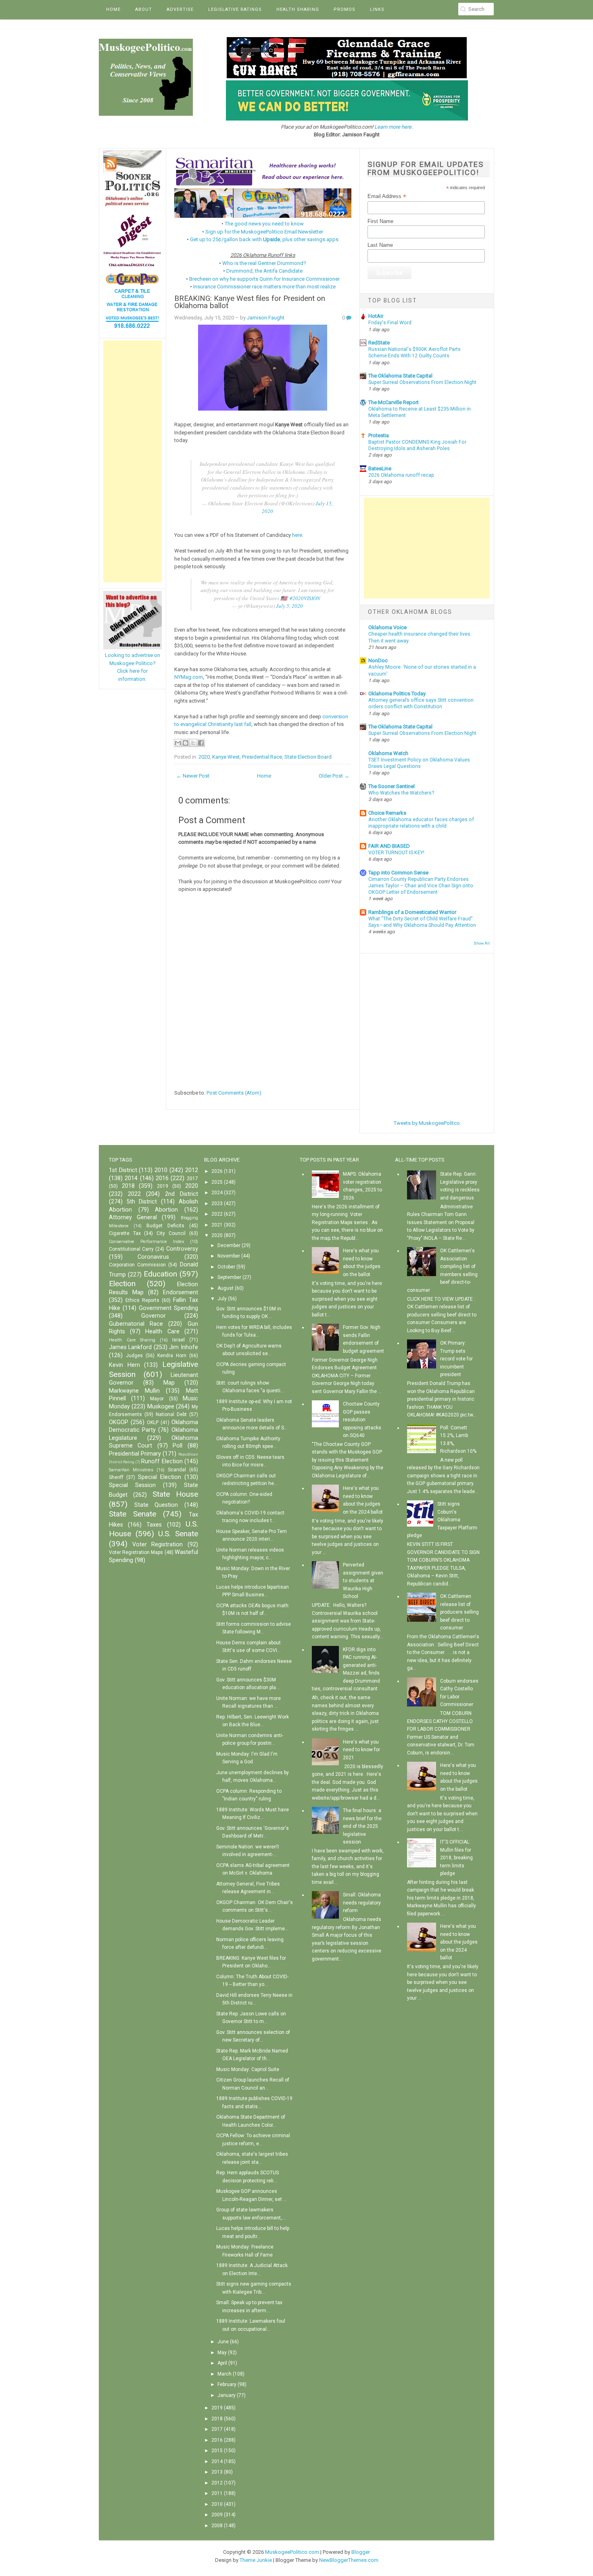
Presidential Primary (135, 1454)
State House (175, 1494)
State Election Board (308, 757)
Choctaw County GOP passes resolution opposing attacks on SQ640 (362, 1420)
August (226, 1288)
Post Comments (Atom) (234, 1093)
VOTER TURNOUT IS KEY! (396, 853)
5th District (142, 1202)
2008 (217, 2526)
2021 (217, 1225)
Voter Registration (158, 1545)
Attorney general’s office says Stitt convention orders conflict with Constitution (421, 703)
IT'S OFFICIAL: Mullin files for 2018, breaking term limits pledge (456, 1858)
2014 (131, 1178)
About (144, 9)
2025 (217, 1182)
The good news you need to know (264, 224)
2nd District (182, 1194)
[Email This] (178, 743)
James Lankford (130, 1347)
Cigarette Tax (125, 1233)
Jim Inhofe (183, 1347)
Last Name (380, 245)
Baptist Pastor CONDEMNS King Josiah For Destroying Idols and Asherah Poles (417, 445)
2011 (217, 2493)
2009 (217, 2515)
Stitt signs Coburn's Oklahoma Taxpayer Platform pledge (442, 1520)
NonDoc (378, 660)
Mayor (157, 1399)
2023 (217, 1204)
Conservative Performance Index (146, 1242)
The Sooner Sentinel (392, 786)
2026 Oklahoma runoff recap (401, 475)
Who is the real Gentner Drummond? (264, 263)
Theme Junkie (256, 2560)
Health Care (162, 1332)
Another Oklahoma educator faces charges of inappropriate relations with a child (421, 823)
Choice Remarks (387, 813)
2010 (161, 1170)
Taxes (154, 1525)
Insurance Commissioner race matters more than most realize (264, 287)
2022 (134, 1194)
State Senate (133, 1514)
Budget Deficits (165, 1226)
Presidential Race (262, 757)
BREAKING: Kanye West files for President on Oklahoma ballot (250, 302)
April (222, 2363)
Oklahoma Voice (387, 627)
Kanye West (226, 757)
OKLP (153, 1423)
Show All (482, 943)
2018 (128, 1186)
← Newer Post (193, 776)
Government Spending (168, 1308)
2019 (163, 1186)
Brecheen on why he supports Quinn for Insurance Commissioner (264, 279)
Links (377, 9)
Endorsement (181, 1292)
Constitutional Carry (131, 1249)
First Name (380, 221)
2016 (162, 1178)
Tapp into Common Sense (398, 873)
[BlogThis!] (186, 743)
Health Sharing (298, 9)
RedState (379, 343)
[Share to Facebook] (201, 743)
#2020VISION (305, 598)
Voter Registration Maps (136, 1552)
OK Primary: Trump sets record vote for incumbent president (456, 1359)
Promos (345, 9)
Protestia (379, 435)
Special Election (160, 1477)
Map (169, 1383)
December (229, 1245)
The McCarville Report (394, 402)
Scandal (177, 1470)
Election (122, 1284)
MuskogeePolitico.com (292, 2552)
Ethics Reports (142, 1300)
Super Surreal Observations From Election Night (422, 382)
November (229, 1256)
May (222, 2353)
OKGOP (119, 1422)
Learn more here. (394, 127)
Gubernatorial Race (136, 1324)
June (223, 2342)
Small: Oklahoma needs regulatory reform (362, 1903)
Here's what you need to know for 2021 (361, 1750)
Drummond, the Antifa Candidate (264, 271)
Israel (179, 1340)
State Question (156, 1505)
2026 (217, 1171)
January (227, 2395)
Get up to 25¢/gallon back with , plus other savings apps (264, 239)
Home (113, 9)
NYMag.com (189, 677)
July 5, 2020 (289, 606)
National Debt (171, 1414)
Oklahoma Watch (388, 753)
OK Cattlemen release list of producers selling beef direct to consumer (459, 1612)
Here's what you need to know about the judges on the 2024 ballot (459, 1942)
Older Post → (334, 776)
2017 (192, 1178)
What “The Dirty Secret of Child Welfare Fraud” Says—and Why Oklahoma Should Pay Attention (422, 922)
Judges (134, 1356)
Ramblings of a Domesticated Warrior (412, 912)
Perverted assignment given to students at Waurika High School (363, 1581)
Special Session (132, 1485)
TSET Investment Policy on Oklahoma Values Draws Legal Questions (419, 763)
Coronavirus (153, 1257)
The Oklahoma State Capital (400, 376)
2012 (192, 1170)
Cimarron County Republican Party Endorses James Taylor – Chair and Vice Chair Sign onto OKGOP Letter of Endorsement (421, 886)
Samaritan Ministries (131, 1470)
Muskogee (161, 1407)
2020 (204, 757)
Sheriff (116, 1477)
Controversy (182, 1249)
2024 (217, 1193)
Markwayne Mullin (134, 1391)
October (226, 1267)
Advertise (180, 9)
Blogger (361, 2552)
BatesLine (380, 468)
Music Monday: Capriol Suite (248, 2069)
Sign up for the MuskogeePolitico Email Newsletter (264, 232)
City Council (171, 1233)
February (227, 2384)
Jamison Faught (266, 318)
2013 (217, 2472)
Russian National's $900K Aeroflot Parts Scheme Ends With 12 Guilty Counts (414, 353)
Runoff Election (162, 1461)
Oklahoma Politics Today (397, 694)
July (222, 1299)
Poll (177, 1446)
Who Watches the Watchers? (401, 793)
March (224, 2374)
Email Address (387, 196)
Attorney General (133, 1217)
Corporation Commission (137, 1265)
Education (160, 1274)
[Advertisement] (133, 461)
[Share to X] (193, 743)
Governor (153, 1316)
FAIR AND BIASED (389, 846)
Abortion (166, 1210)
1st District (123, 1170)
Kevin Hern (124, 1365)
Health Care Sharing (132, 1340)
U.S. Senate (178, 1534)
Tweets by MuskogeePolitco (427, 1123)
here (297, 535)
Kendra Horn (172, 1356)
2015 (217, 2451)
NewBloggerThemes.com (349, 2560)
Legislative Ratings (235, 9)
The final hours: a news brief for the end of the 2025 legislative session (362, 1826)
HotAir (376, 316)
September (229, 1277)
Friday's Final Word (390, 323)
